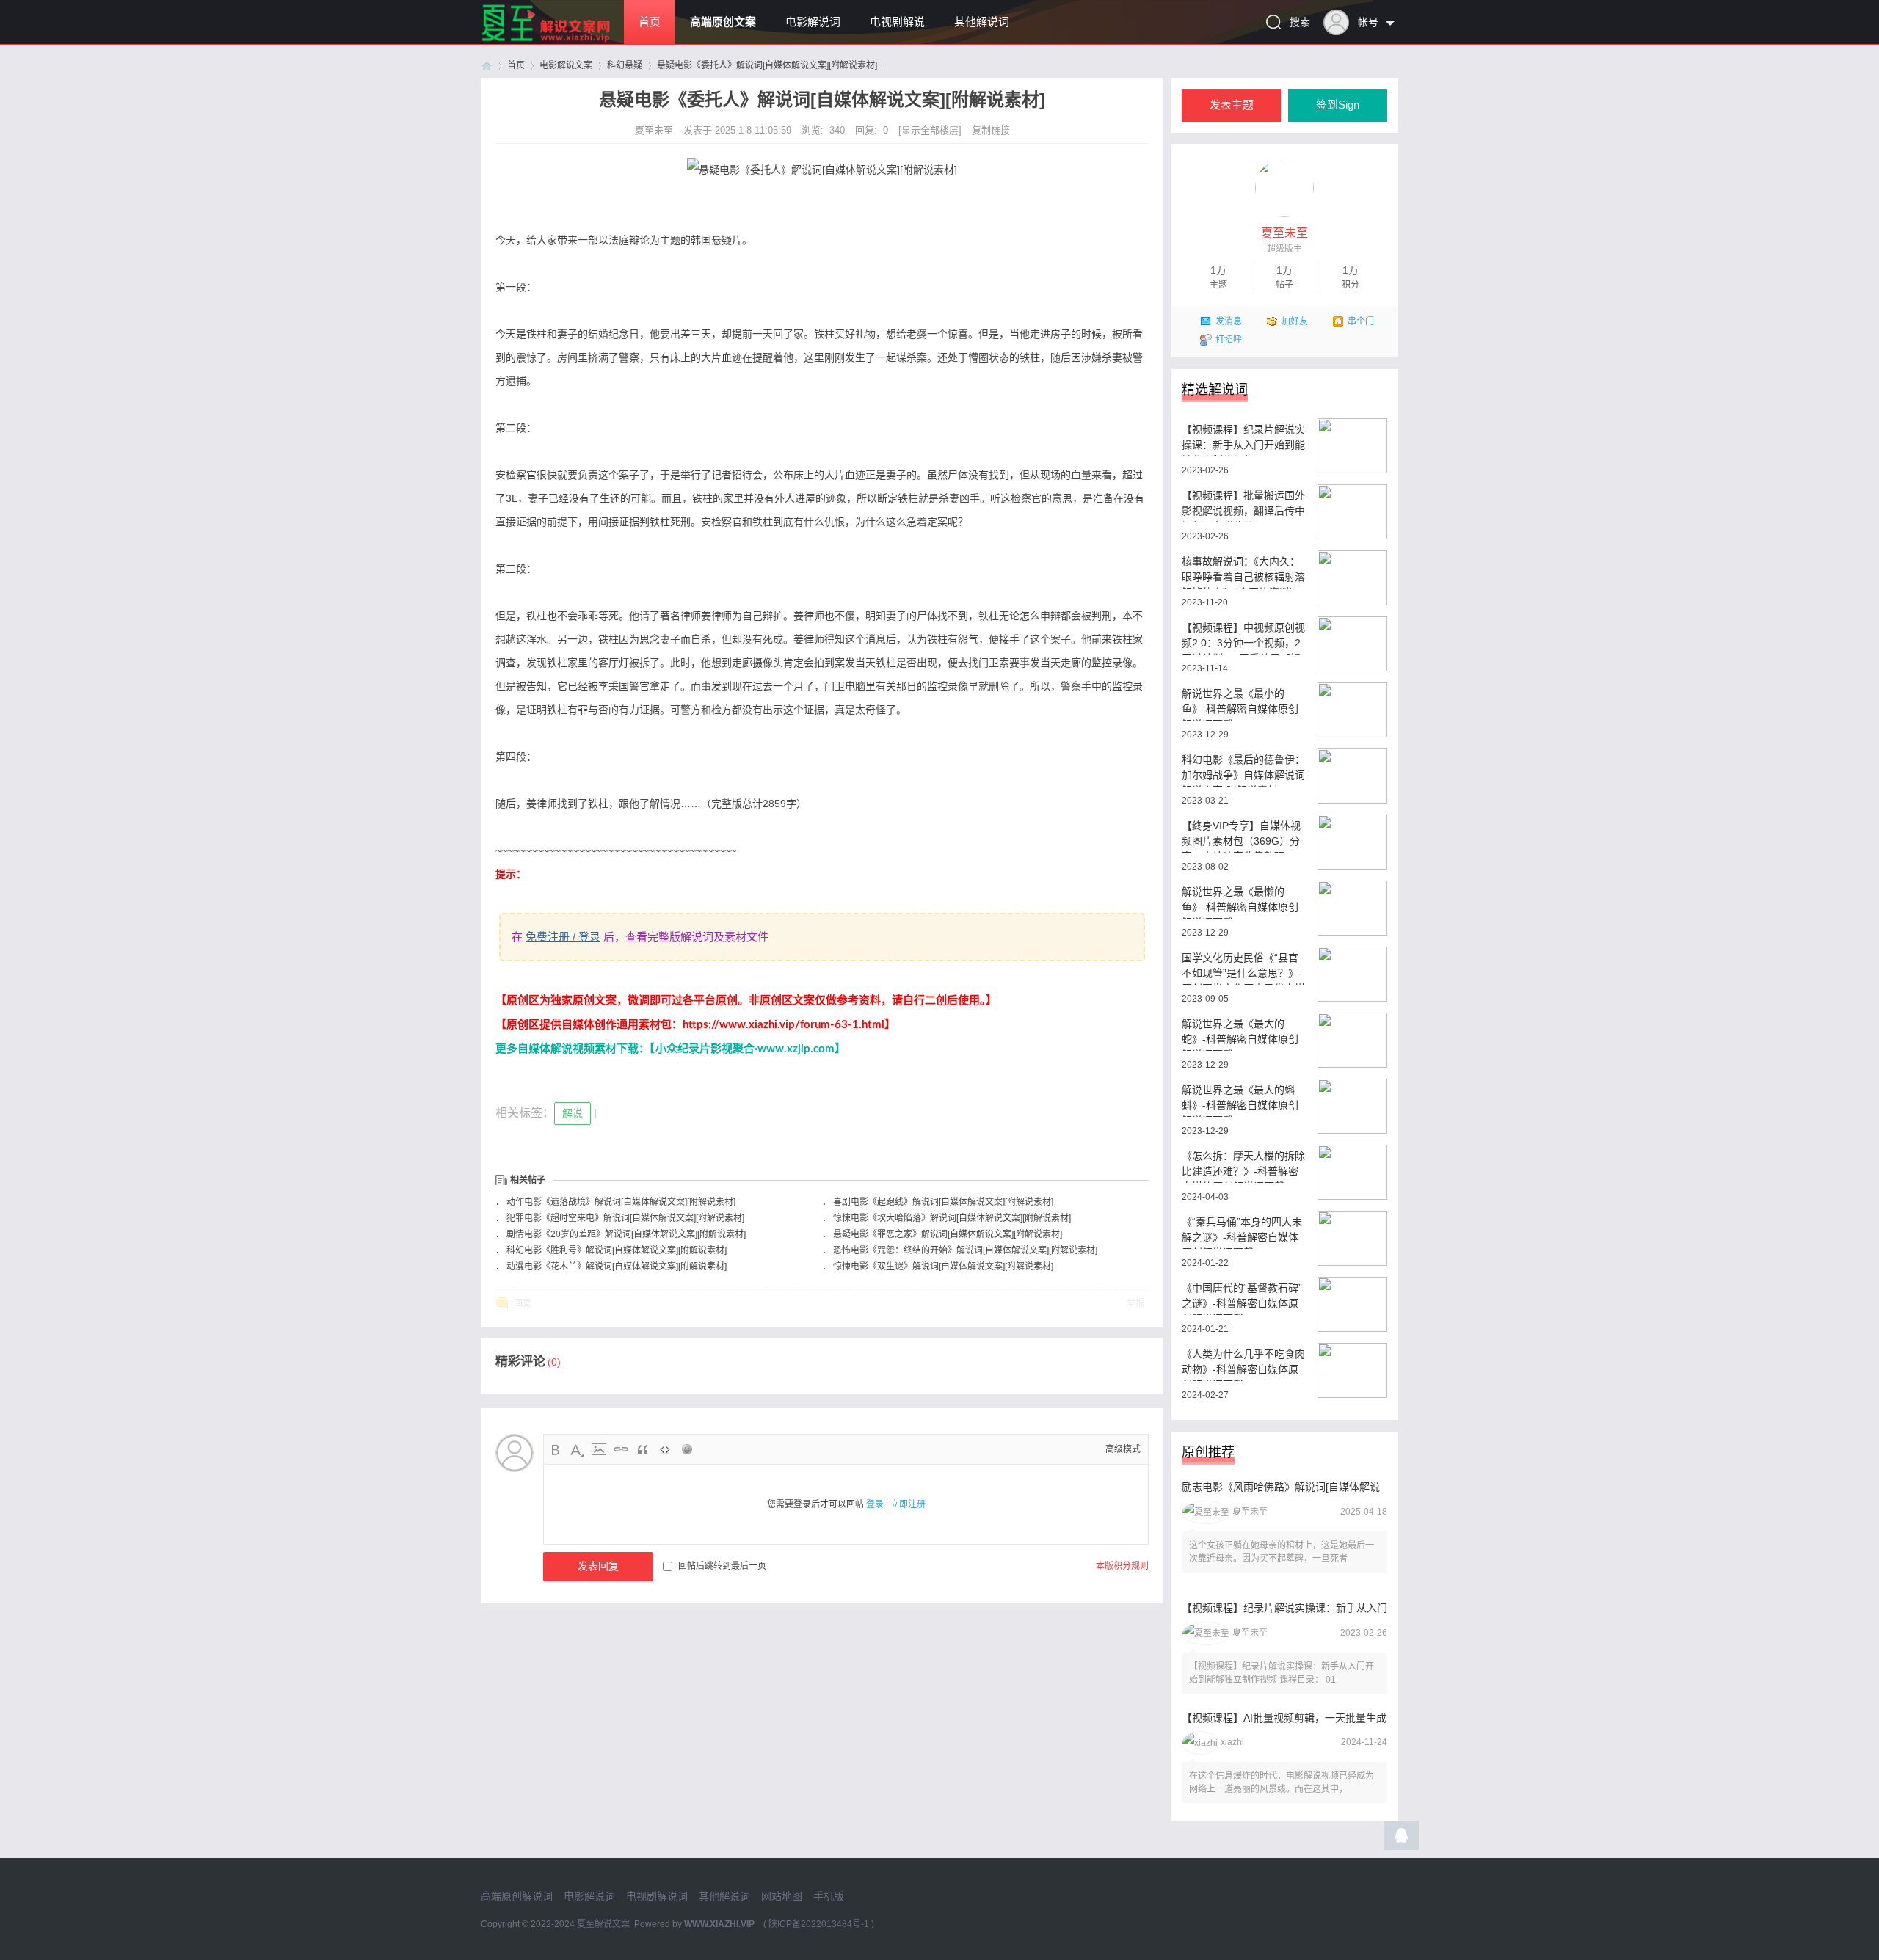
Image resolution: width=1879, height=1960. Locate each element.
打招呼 (1229, 340)
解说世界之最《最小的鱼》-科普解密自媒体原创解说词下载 (1240, 704)
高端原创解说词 (517, 1896)
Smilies (687, 1449)
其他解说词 (982, 22)
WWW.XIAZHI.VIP (719, 1924)
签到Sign (1338, 105)
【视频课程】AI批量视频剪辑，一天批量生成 (1284, 1718)
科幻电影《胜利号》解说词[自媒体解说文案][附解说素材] (617, 1250)
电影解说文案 (566, 65)
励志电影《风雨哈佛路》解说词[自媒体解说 (1281, 1487)
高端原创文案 (723, 22)
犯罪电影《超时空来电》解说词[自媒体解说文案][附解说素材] (625, 1218)
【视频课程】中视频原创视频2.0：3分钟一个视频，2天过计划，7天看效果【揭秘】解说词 (1243, 638)
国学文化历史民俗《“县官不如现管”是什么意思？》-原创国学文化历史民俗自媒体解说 (1243, 968)
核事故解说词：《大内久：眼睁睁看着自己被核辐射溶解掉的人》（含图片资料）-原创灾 (1243, 572)
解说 (573, 1113)
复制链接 (991, 130)
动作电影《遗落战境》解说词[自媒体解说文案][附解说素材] (621, 1202)
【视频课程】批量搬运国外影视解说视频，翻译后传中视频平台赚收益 (1243, 506)
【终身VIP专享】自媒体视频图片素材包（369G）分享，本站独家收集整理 (1241, 836)
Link (621, 1449)
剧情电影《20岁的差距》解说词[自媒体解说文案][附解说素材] (626, 1234)
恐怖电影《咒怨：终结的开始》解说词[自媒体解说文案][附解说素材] (965, 1250)
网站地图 (782, 1896)
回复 (523, 1303)
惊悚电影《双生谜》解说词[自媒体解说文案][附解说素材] (943, 1267)
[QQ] (1401, 1839)
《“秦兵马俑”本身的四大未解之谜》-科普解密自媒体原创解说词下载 (1242, 1232)
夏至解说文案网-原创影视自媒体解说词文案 (487, 66)
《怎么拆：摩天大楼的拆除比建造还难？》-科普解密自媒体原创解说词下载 (1243, 1166)
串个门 (1361, 321)
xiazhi (1232, 1742)
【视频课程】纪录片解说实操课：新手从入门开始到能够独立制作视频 (1243, 440)
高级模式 (1123, 1449)
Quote (643, 1449)
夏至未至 (655, 130)
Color (577, 1449)
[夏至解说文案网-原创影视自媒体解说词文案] (563, 41)
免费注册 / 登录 (563, 937)
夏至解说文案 (603, 1924)
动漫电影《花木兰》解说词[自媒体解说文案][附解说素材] (617, 1267)
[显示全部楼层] (930, 130)
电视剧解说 (897, 22)
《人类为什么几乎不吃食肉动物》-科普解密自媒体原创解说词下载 (1243, 1365)
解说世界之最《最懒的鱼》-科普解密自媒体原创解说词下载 (1240, 902)
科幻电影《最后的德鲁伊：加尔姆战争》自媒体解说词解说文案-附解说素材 (1243, 770)
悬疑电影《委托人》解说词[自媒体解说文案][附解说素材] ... (771, 65)
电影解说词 (813, 22)
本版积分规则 (1122, 1566)
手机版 (829, 1896)
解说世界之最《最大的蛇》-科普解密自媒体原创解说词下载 (1240, 1034)
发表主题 (1232, 105)
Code (665, 1449)
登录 (875, 1504)
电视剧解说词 (657, 1896)
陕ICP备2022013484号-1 (819, 1924)
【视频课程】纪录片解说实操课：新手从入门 (1284, 1608)
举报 (1135, 1303)
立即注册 (908, 1504)
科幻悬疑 (625, 65)
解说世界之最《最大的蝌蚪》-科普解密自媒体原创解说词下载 (1240, 1100)
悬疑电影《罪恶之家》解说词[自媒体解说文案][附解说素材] (948, 1234)
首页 (650, 22)
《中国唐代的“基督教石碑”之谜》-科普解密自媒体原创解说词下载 (1242, 1298)
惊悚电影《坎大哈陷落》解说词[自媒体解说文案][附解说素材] (952, 1218)
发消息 (1229, 321)
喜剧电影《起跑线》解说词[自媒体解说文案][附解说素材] (943, 1202)
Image (599, 1449)
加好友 (1295, 321)
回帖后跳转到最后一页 (722, 1566)
